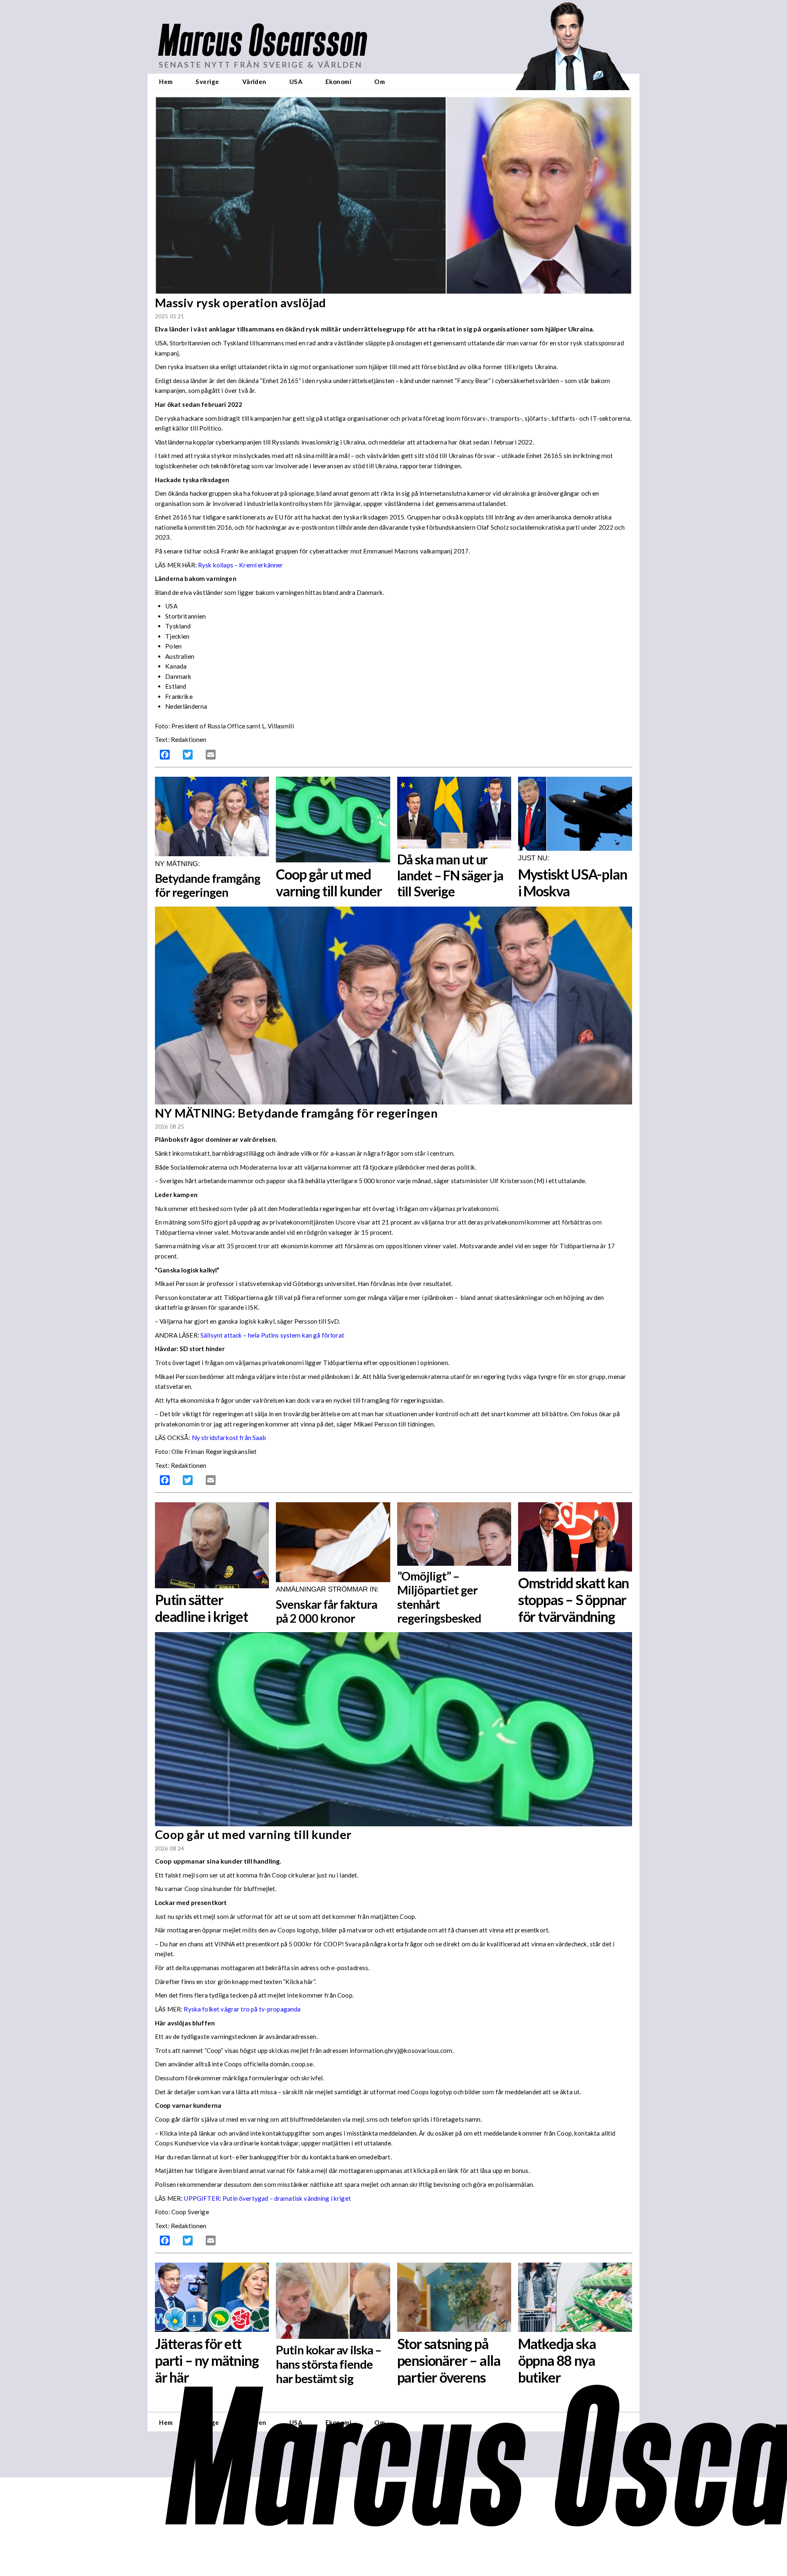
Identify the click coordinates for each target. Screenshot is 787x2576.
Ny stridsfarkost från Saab (229, 1438)
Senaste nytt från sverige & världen (260, 65)
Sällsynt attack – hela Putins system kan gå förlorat (272, 1335)
